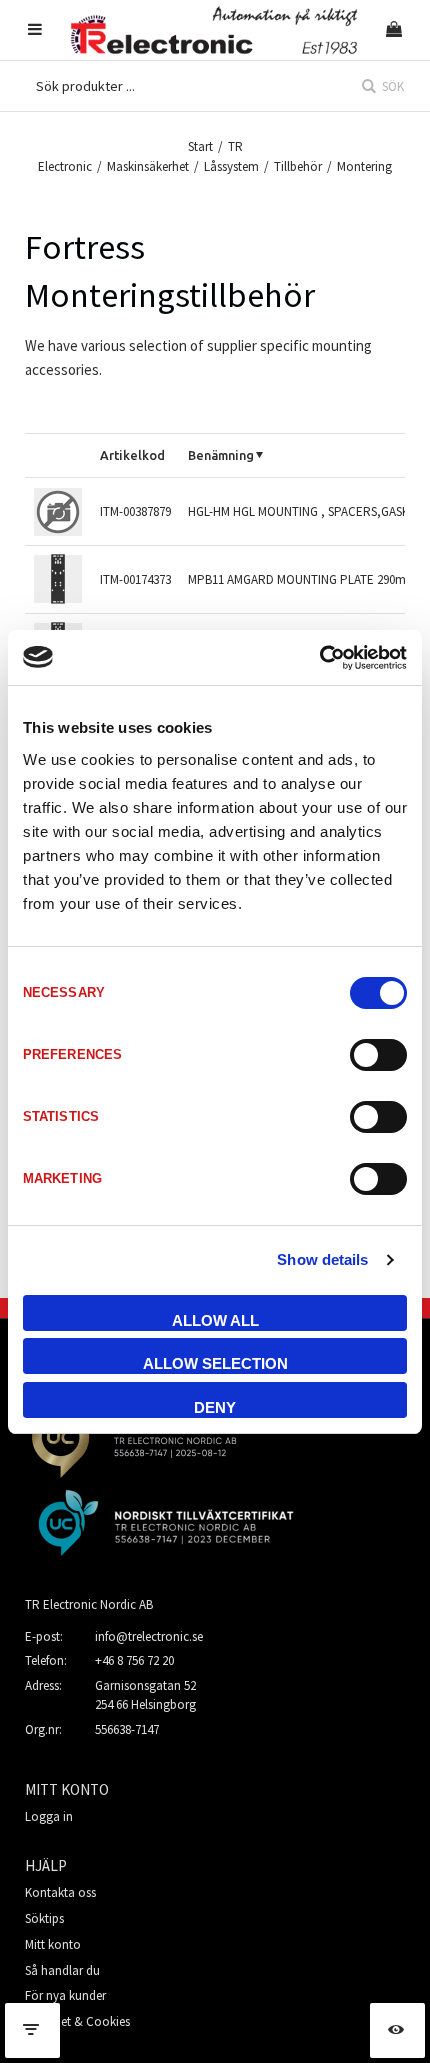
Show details (322, 1259)
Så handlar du (62, 1970)
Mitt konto (53, 1944)
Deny (215, 1407)
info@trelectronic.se (149, 1636)
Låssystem (231, 166)
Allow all (215, 1320)
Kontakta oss (60, 1892)
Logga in (49, 1816)
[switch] (378, 1055)
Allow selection (215, 1363)
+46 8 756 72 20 (134, 1660)
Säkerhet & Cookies (77, 2021)
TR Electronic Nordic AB (89, 1604)
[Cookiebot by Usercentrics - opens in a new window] (319, 658)
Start (200, 146)
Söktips (44, 1918)
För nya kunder (65, 1995)
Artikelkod (132, 455)
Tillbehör (298, 166)
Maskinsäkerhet (148, 166)
